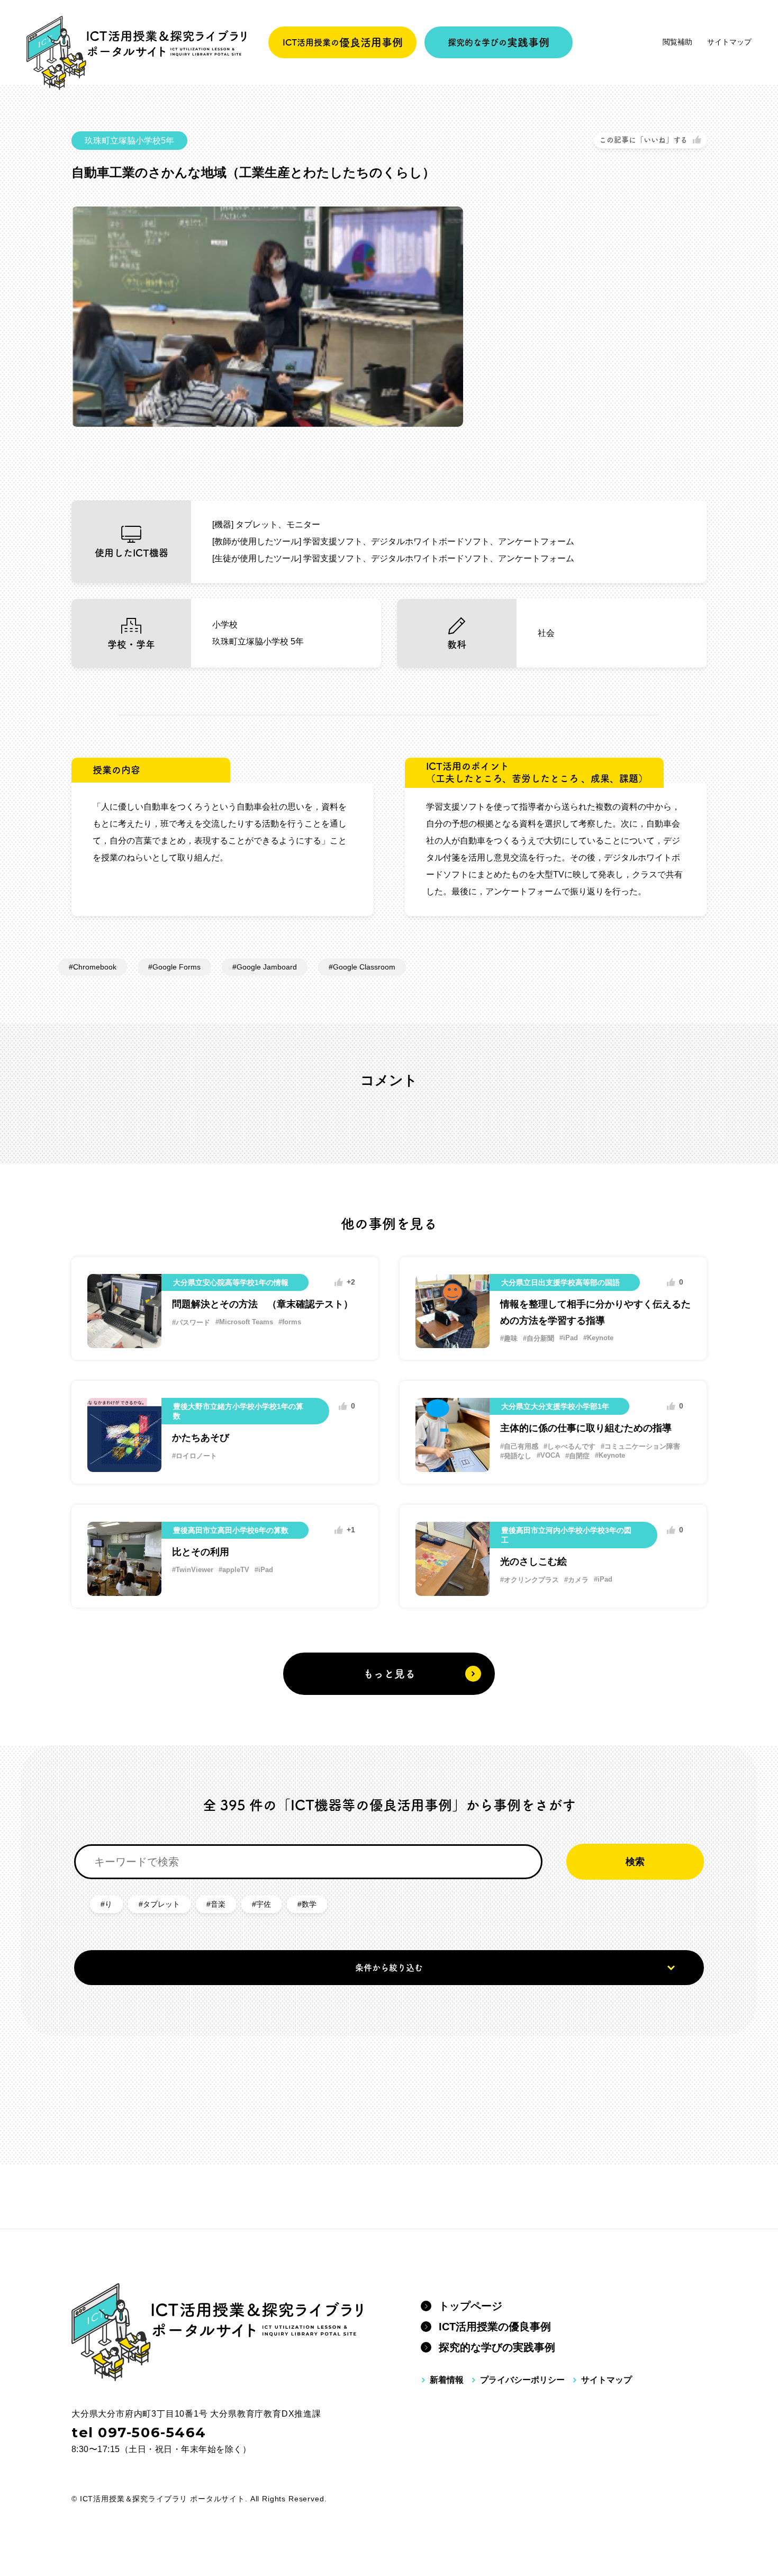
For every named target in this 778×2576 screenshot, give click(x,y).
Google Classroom (364, 967)
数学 (309, 1904)
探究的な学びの (499, 42)
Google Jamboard (267, 967)
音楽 (218, 1904)
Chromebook (95, 967)
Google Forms (177, 967)
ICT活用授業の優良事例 (495, 2327)
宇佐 (264, 1904)
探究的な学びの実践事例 (497, 2347)
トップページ (471, 2306)
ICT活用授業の (343, 42)
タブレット (161, 1904)
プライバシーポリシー (522, 2380)
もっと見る (389, 1674)
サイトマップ (729, 42)
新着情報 (447, 2380)
